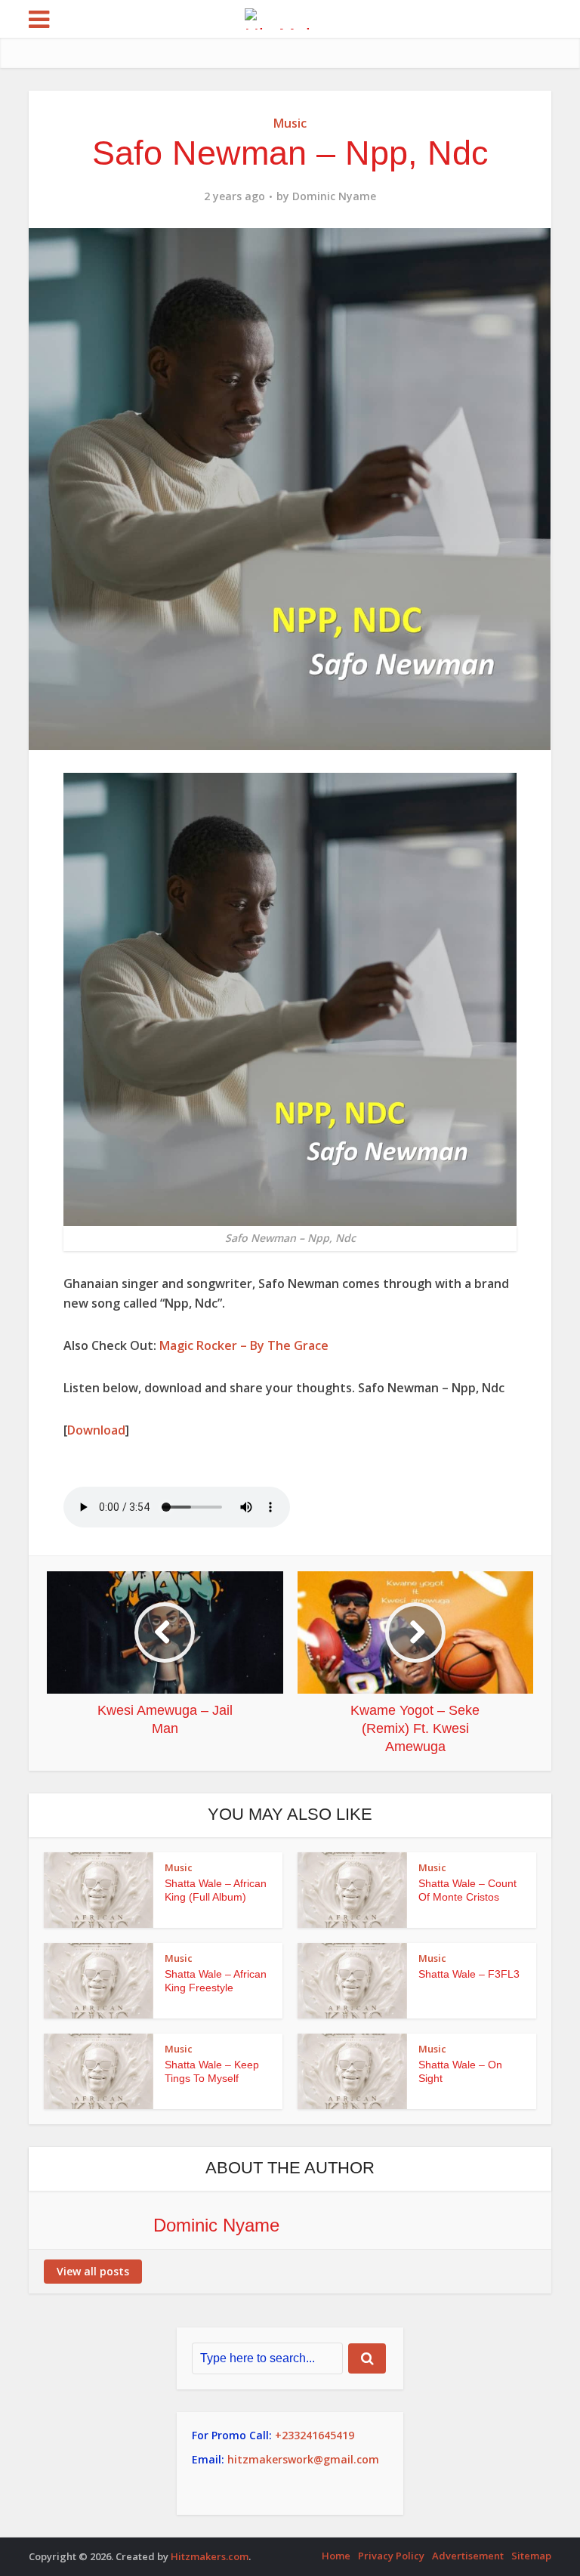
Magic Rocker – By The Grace (244, 1345)
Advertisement (468, 2556)
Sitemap (531, 2556)
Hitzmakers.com (210, 2556)
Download (96, 1430)
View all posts (93, 2271)
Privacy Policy (391, 2556)
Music (290, 123)
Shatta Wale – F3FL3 (469, 1974)
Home (336, 2556)
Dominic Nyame (334, 196)
